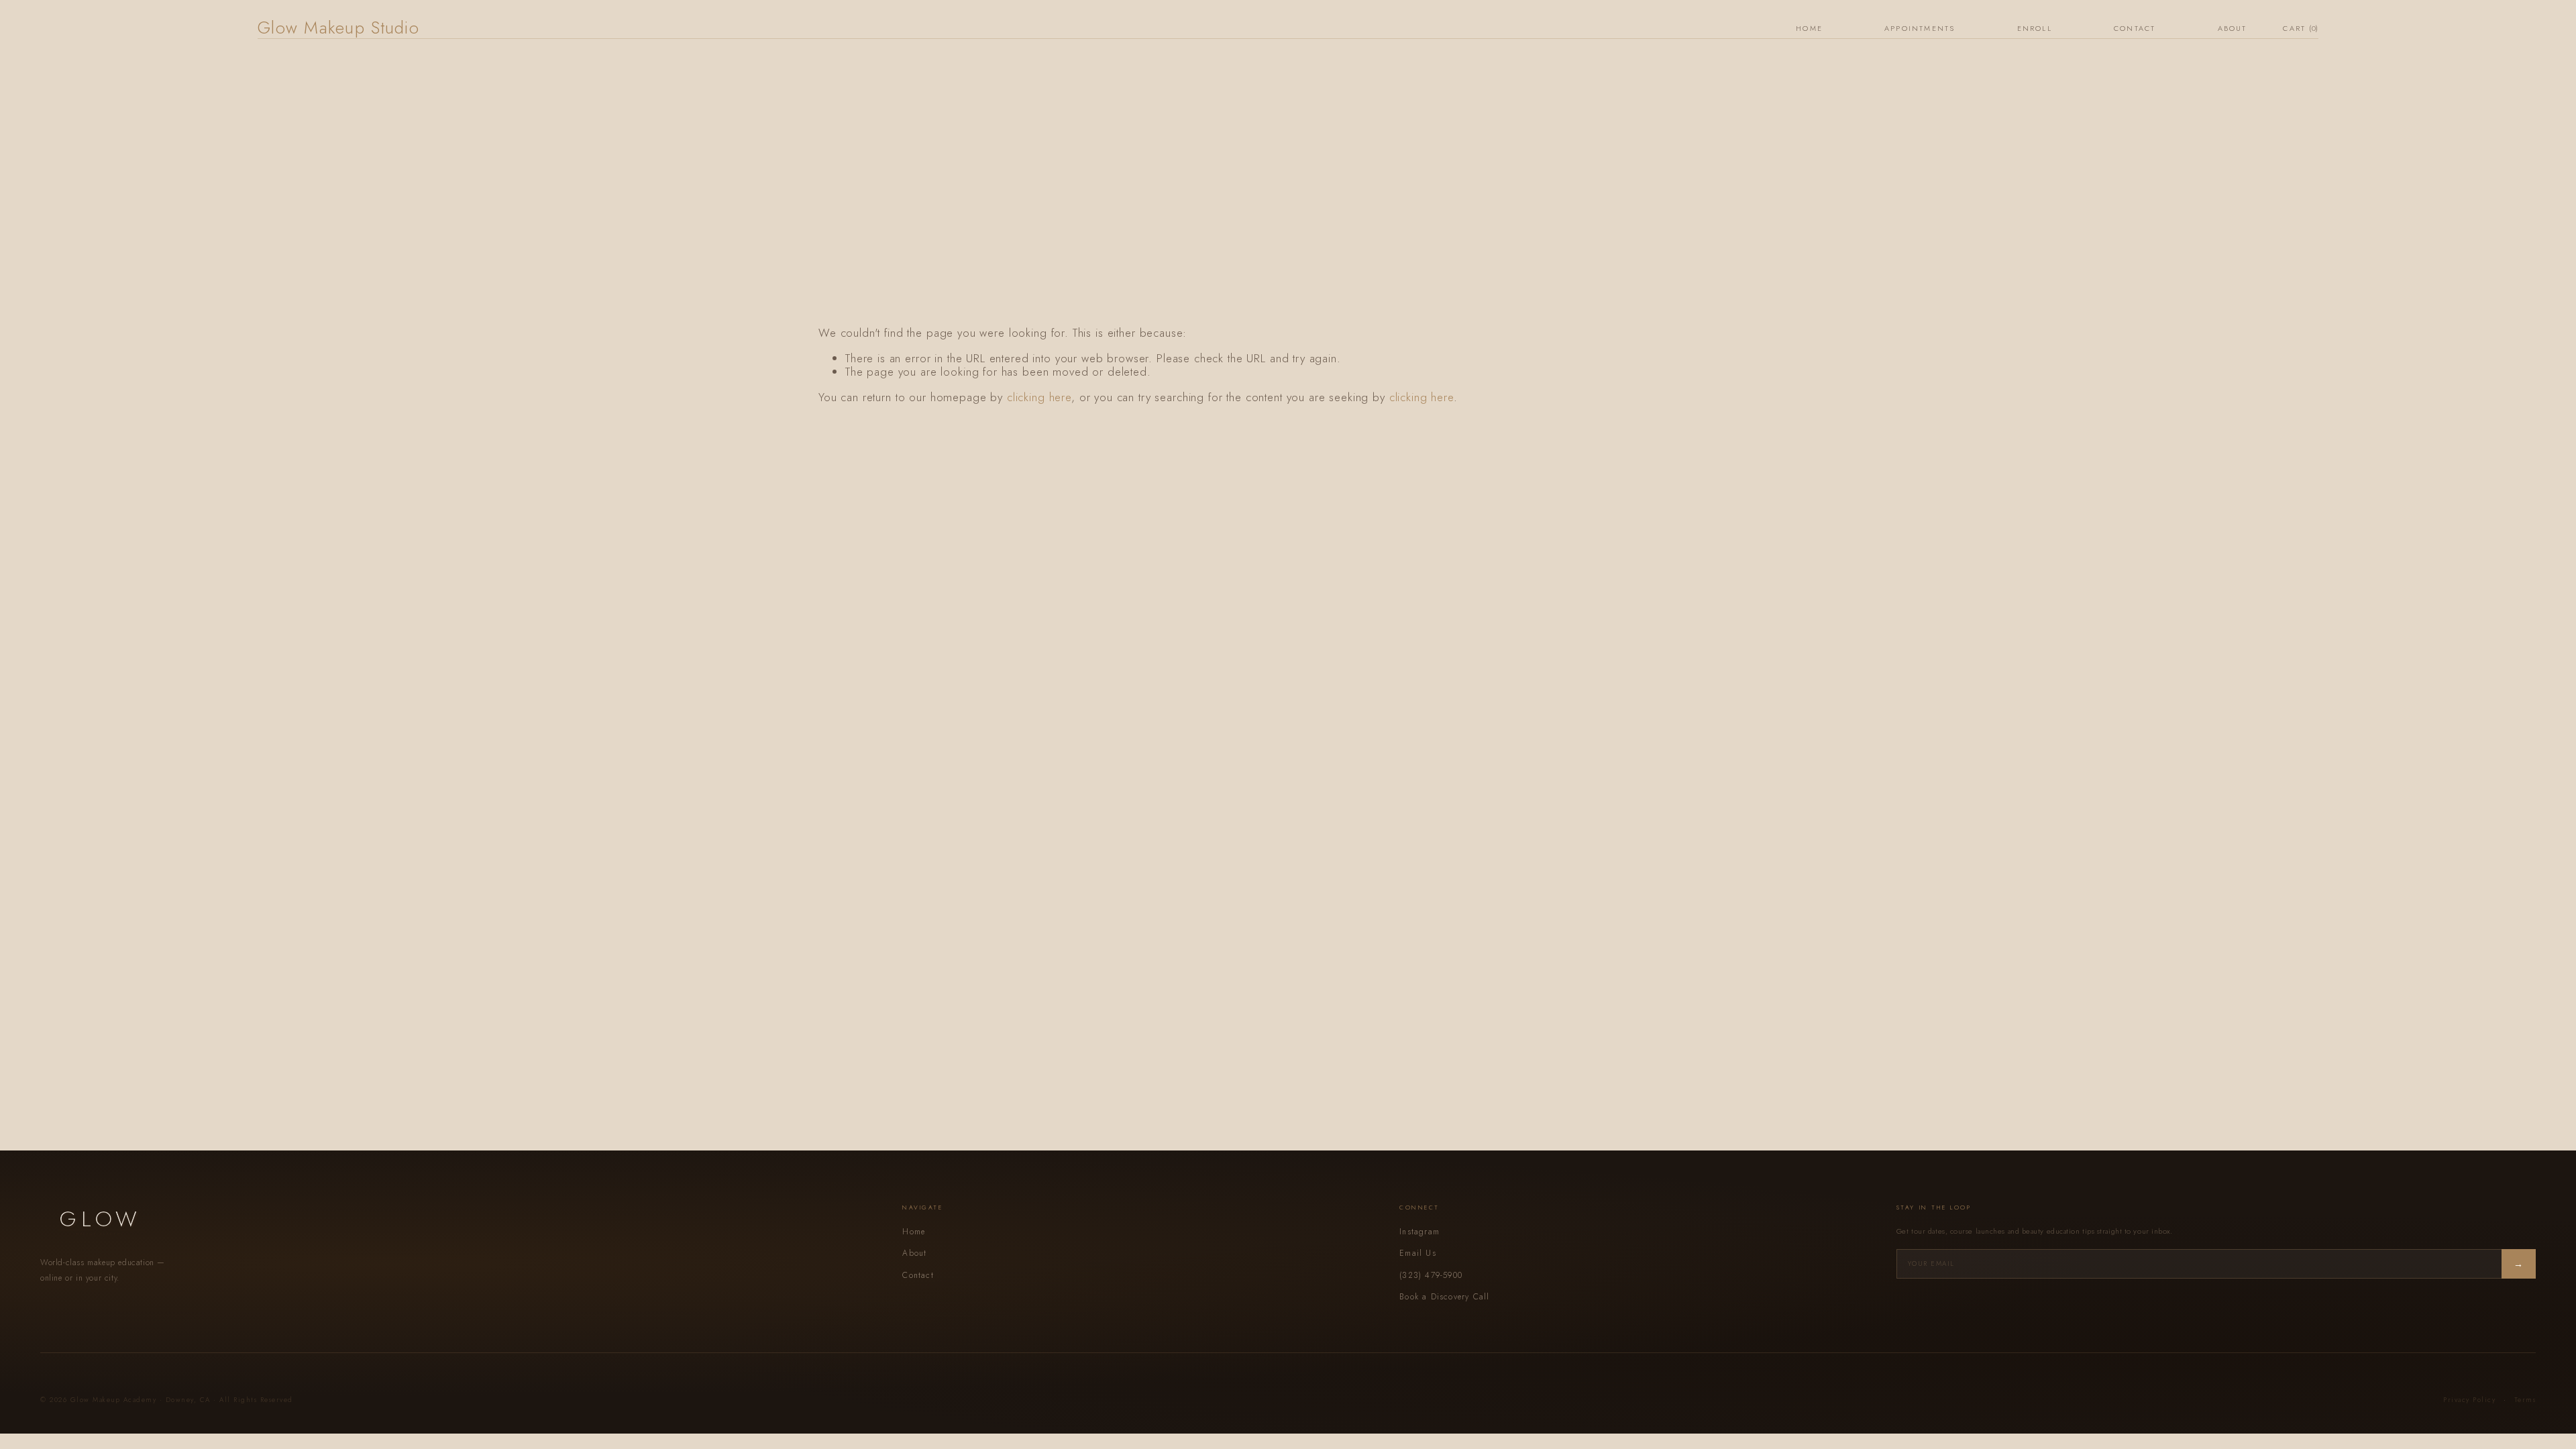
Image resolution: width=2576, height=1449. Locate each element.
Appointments (1920, 28)
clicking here (1039, 397)
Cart (2301, 29)
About (2233, 28)
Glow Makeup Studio (338, 28)
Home (1809, 28)
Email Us (1418, 1253)
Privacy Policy (2469, 1400)
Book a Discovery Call (1444, 1297)
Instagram (1419, 1232)
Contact (2135, 28)
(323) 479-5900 (1431, 1275)
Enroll (2035, 28)
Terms (2525, 1400)
